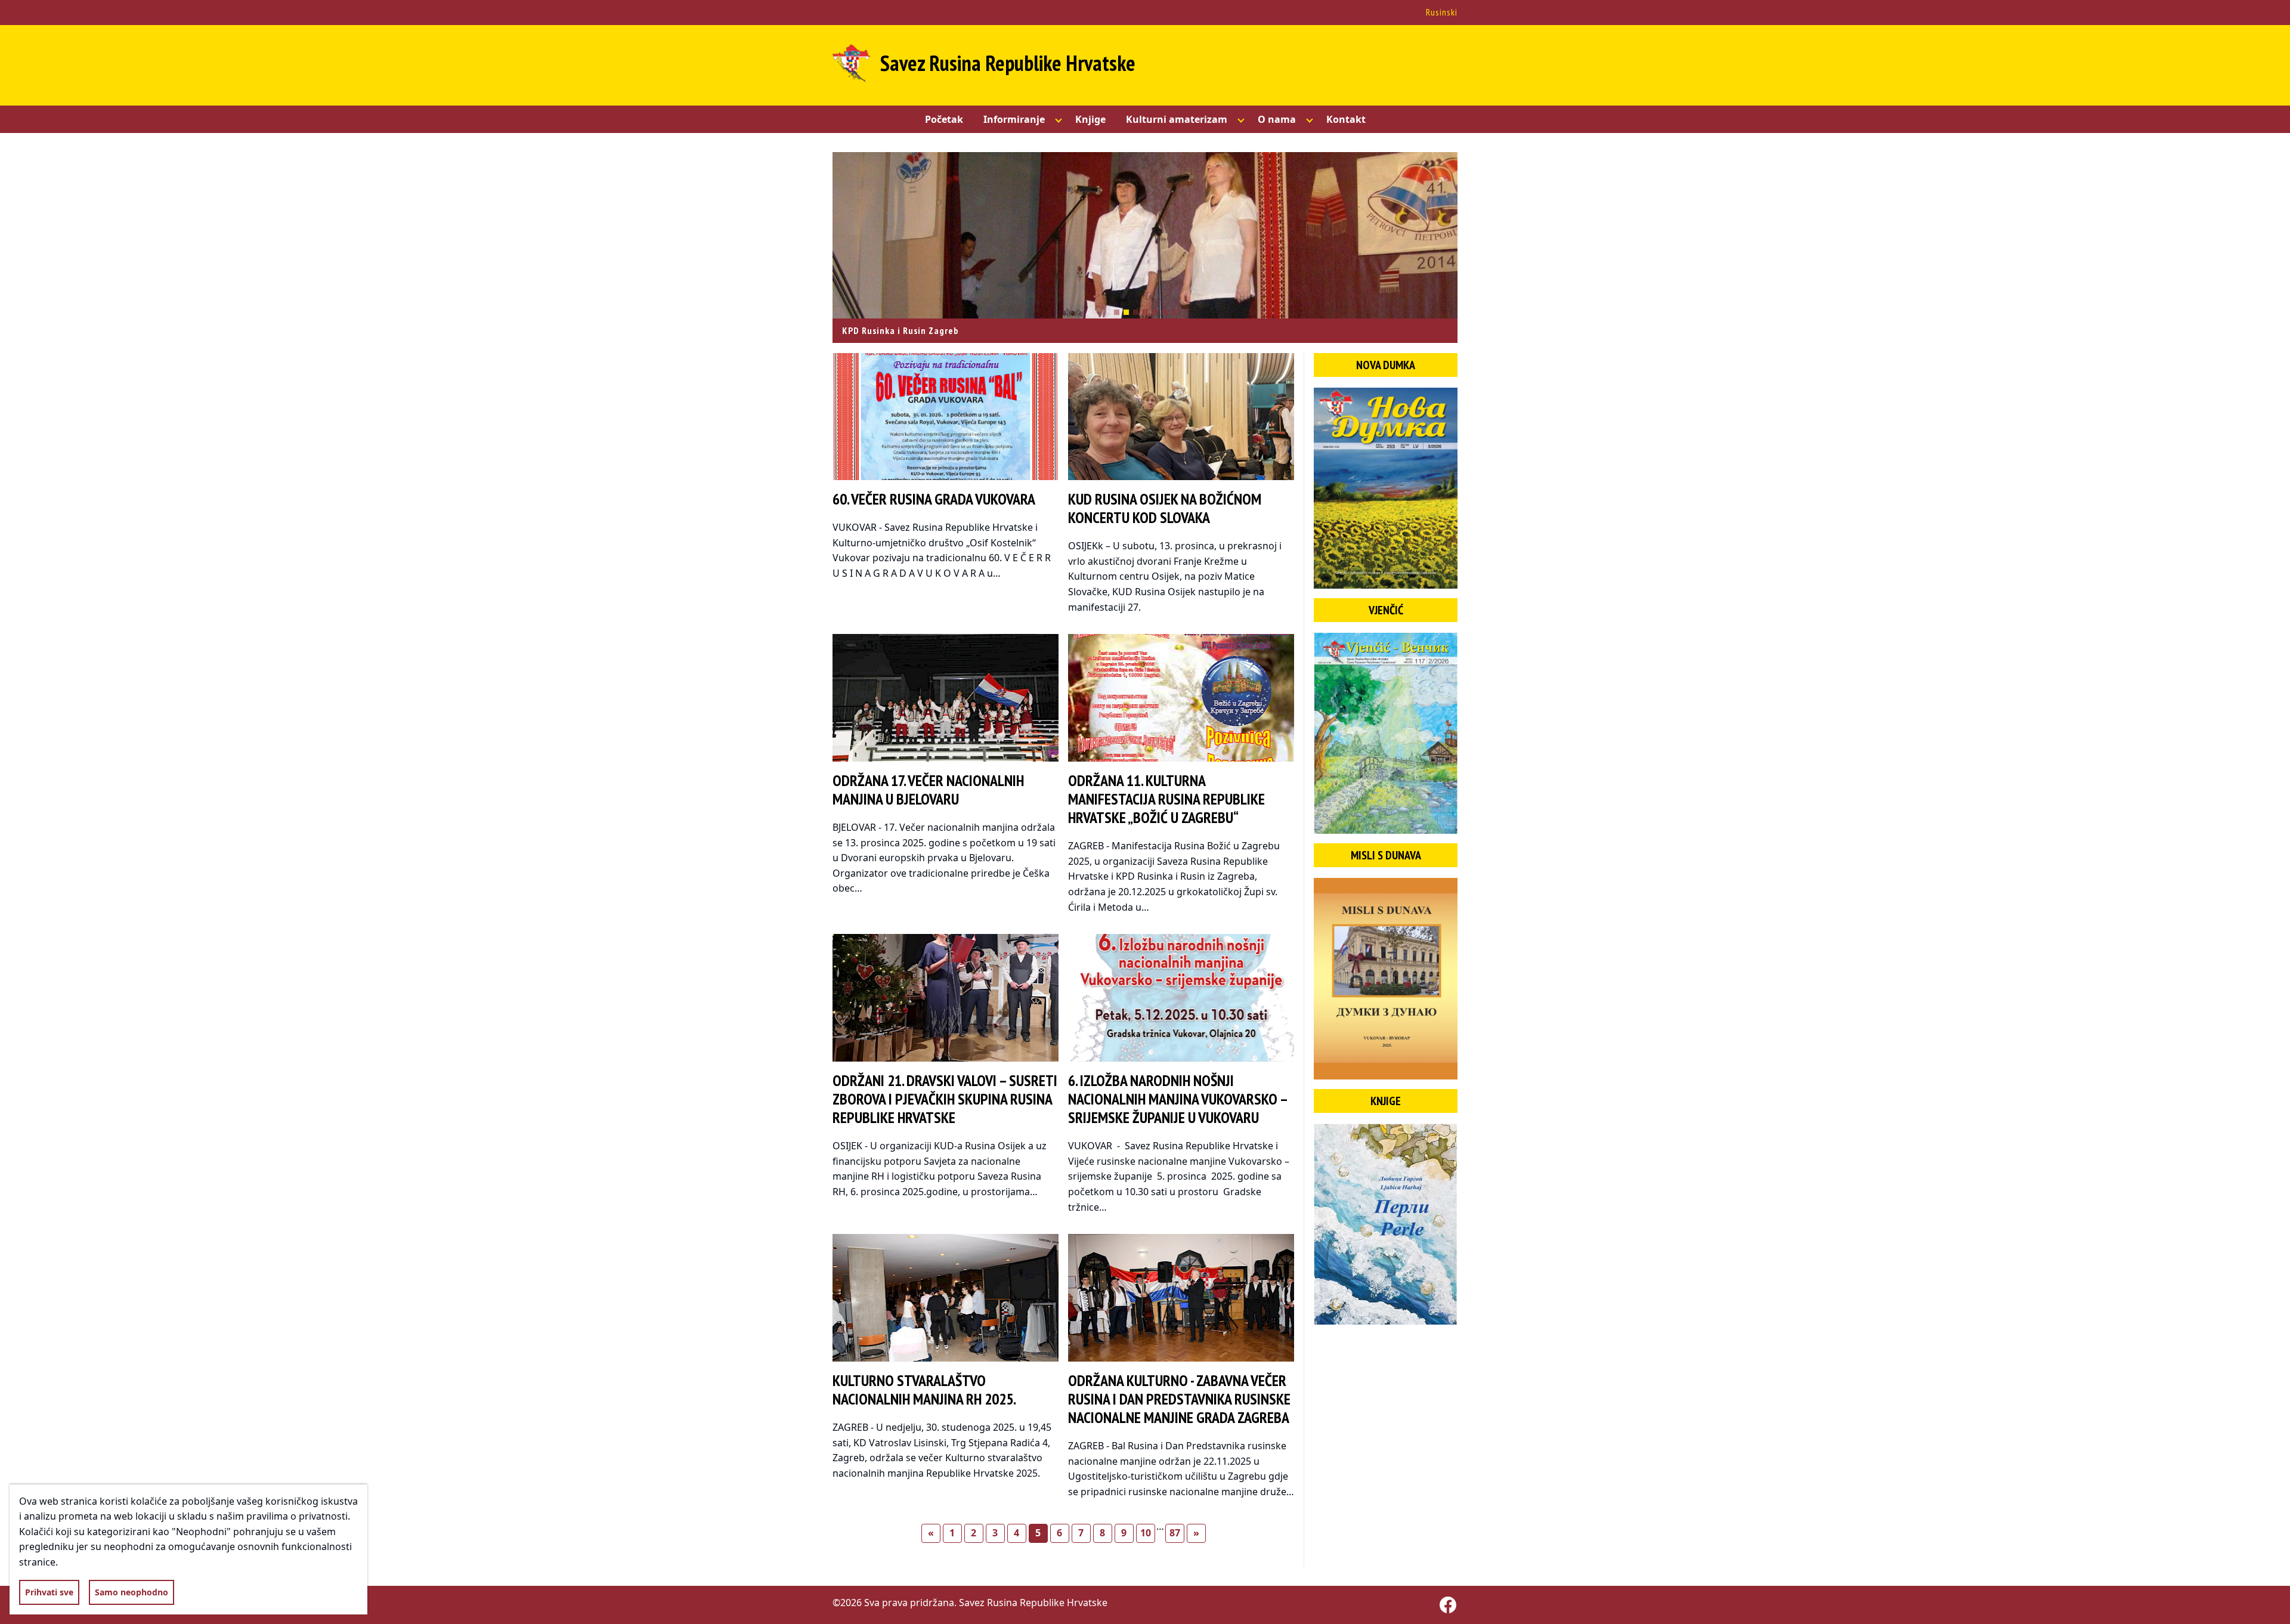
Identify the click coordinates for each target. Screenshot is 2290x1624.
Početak (944, 119)
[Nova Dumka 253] (1386, 488)
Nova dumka (1386, 365)
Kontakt (1346, 119)
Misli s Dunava (1386, 855)
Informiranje (1014, 119)
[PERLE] (1386, 1224)
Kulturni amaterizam (1177, 119)
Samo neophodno (131, 1592)
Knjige (1090, 119)
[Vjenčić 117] (1386, 733)
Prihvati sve (49, 1592)
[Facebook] (1448, 1605)
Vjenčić (1386, 610)
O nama (1277, 119)
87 (1175, 1533)
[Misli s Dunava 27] (1386, 978)
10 (1146, 1533)
